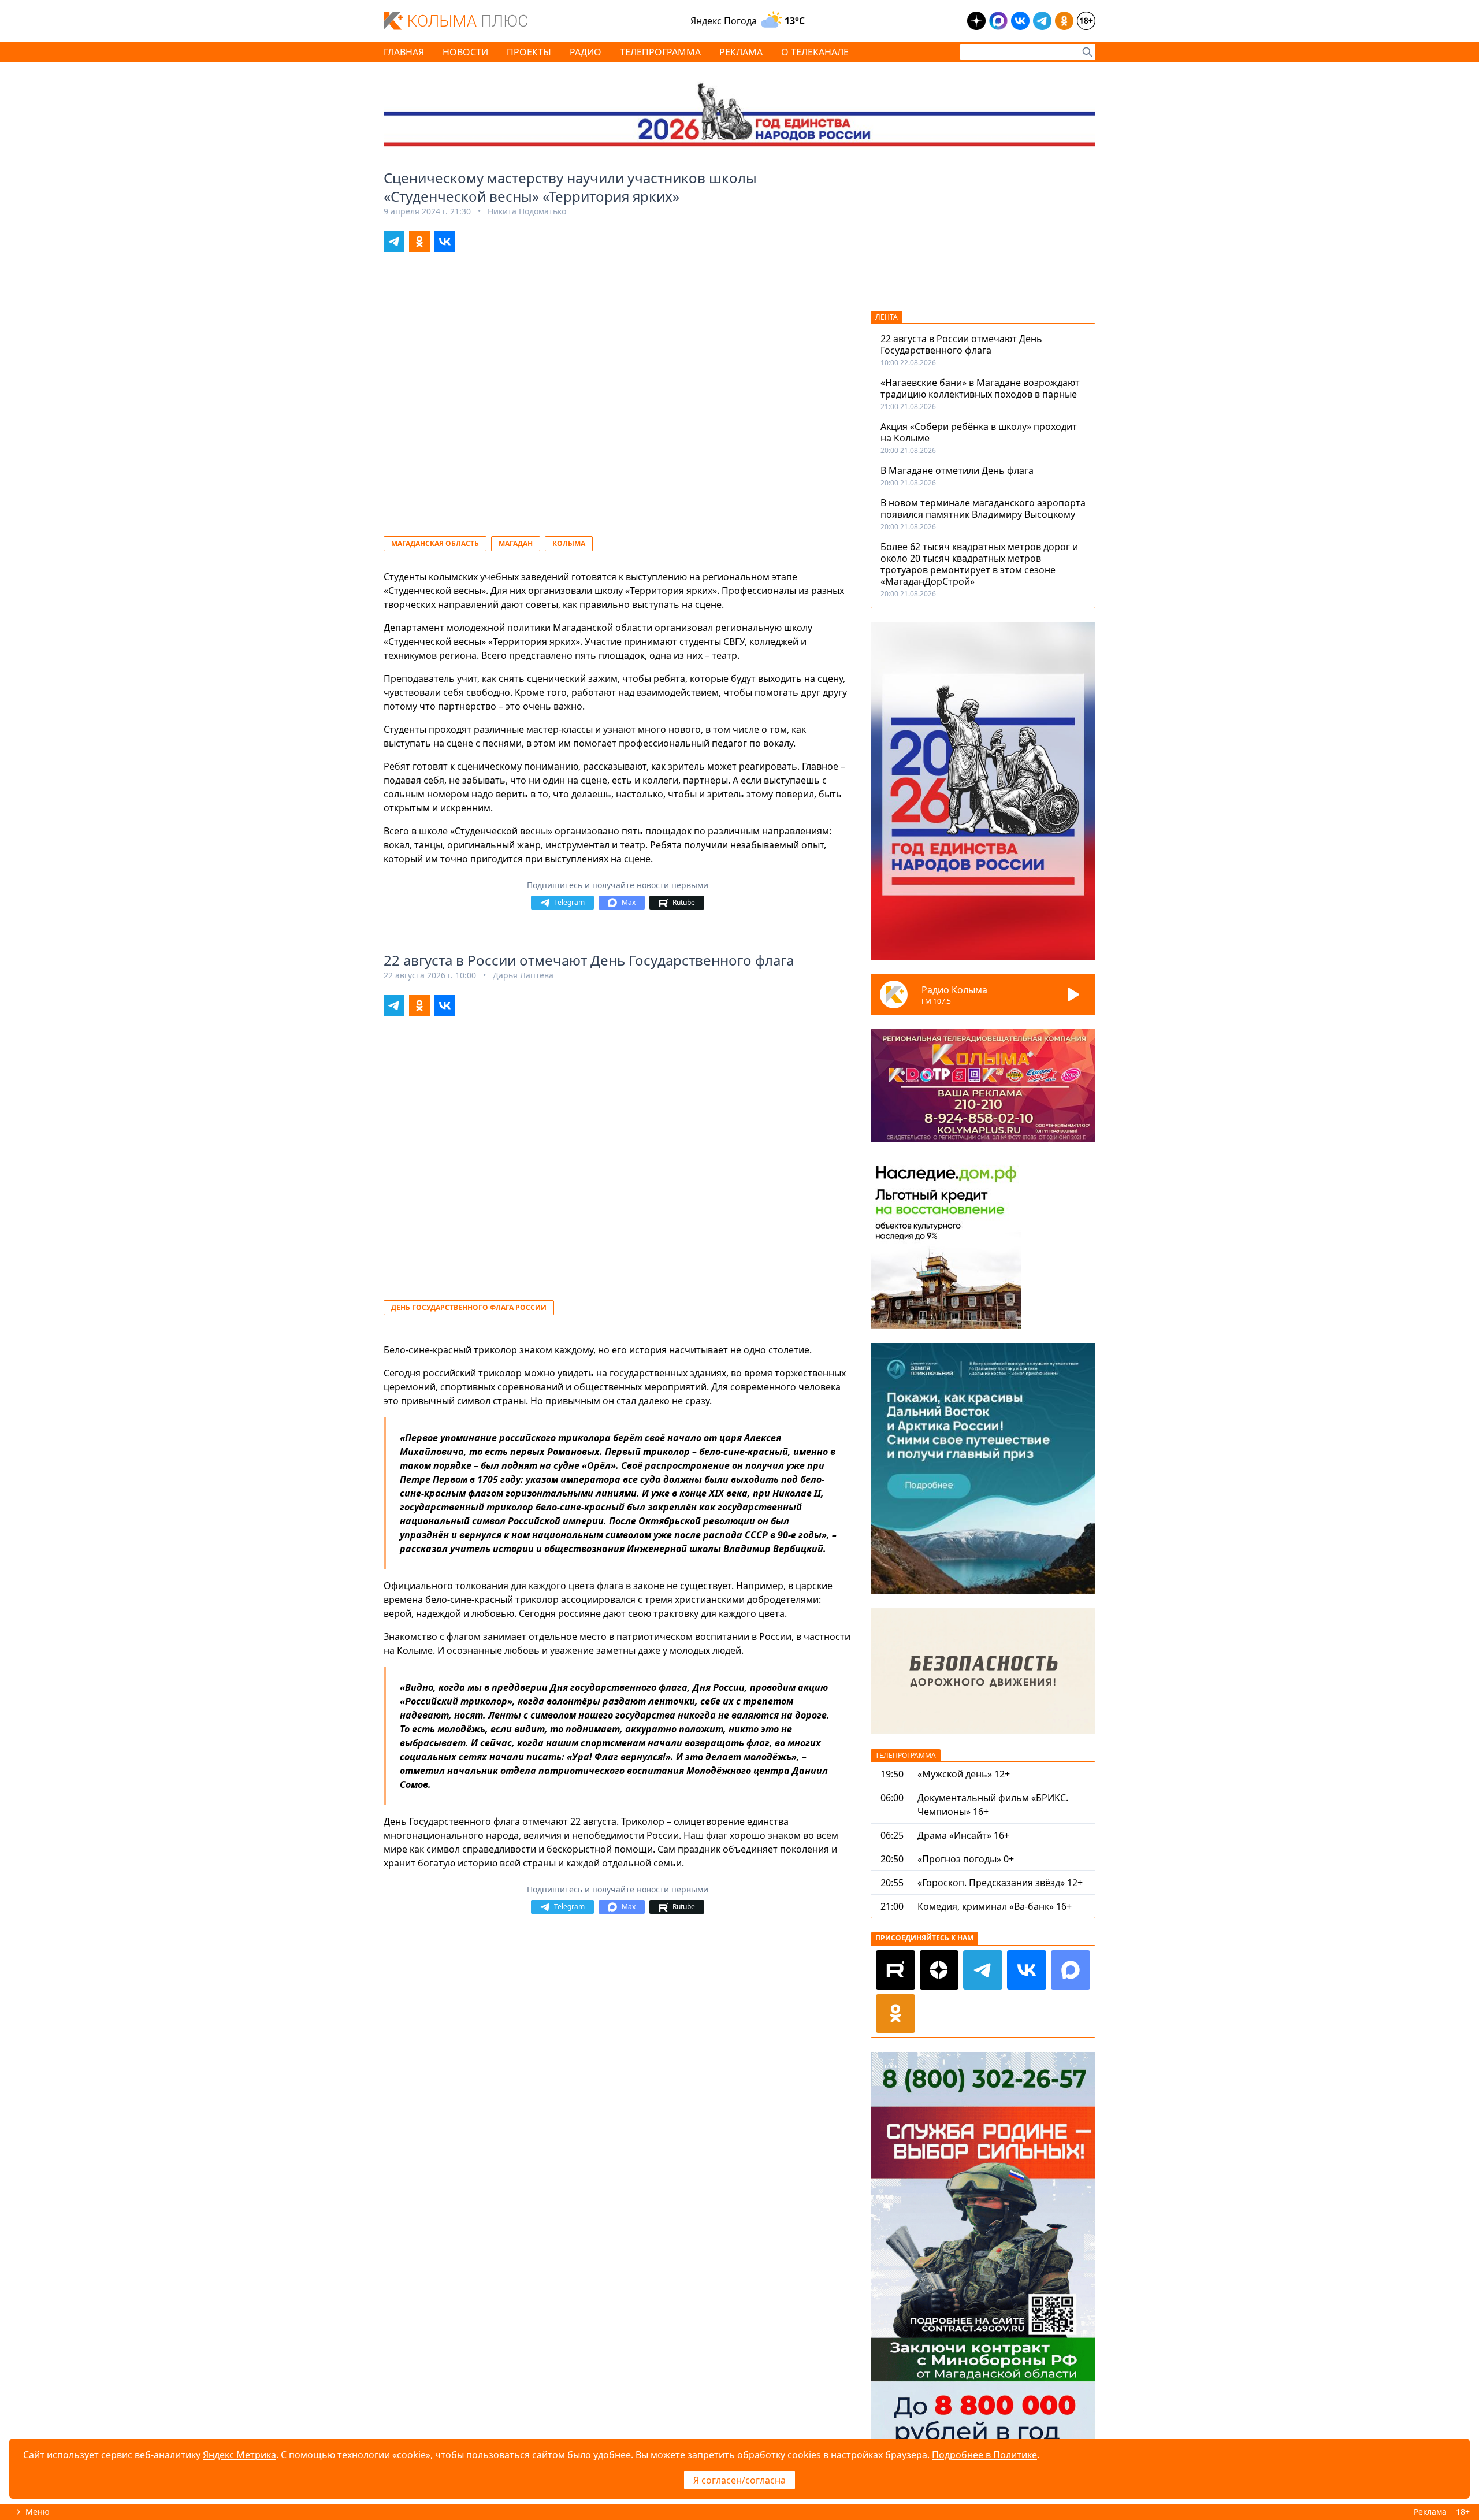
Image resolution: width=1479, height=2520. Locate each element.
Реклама (1430, 2512)
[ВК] (1027, 1970)
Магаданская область (435, 543)
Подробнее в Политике (984, 2455)
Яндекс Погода (724, 21)
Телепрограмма (906, 1755)
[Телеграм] (983, 1970)
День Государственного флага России (469, 1307)
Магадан (516, 543)
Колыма (569, 543)
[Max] (1071, 1970)
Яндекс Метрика (239, 2455)
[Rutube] (895, 1970)
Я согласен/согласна (739, 2480)
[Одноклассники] (895, 2014)
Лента (887, 317)
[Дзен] (939, 1970)
